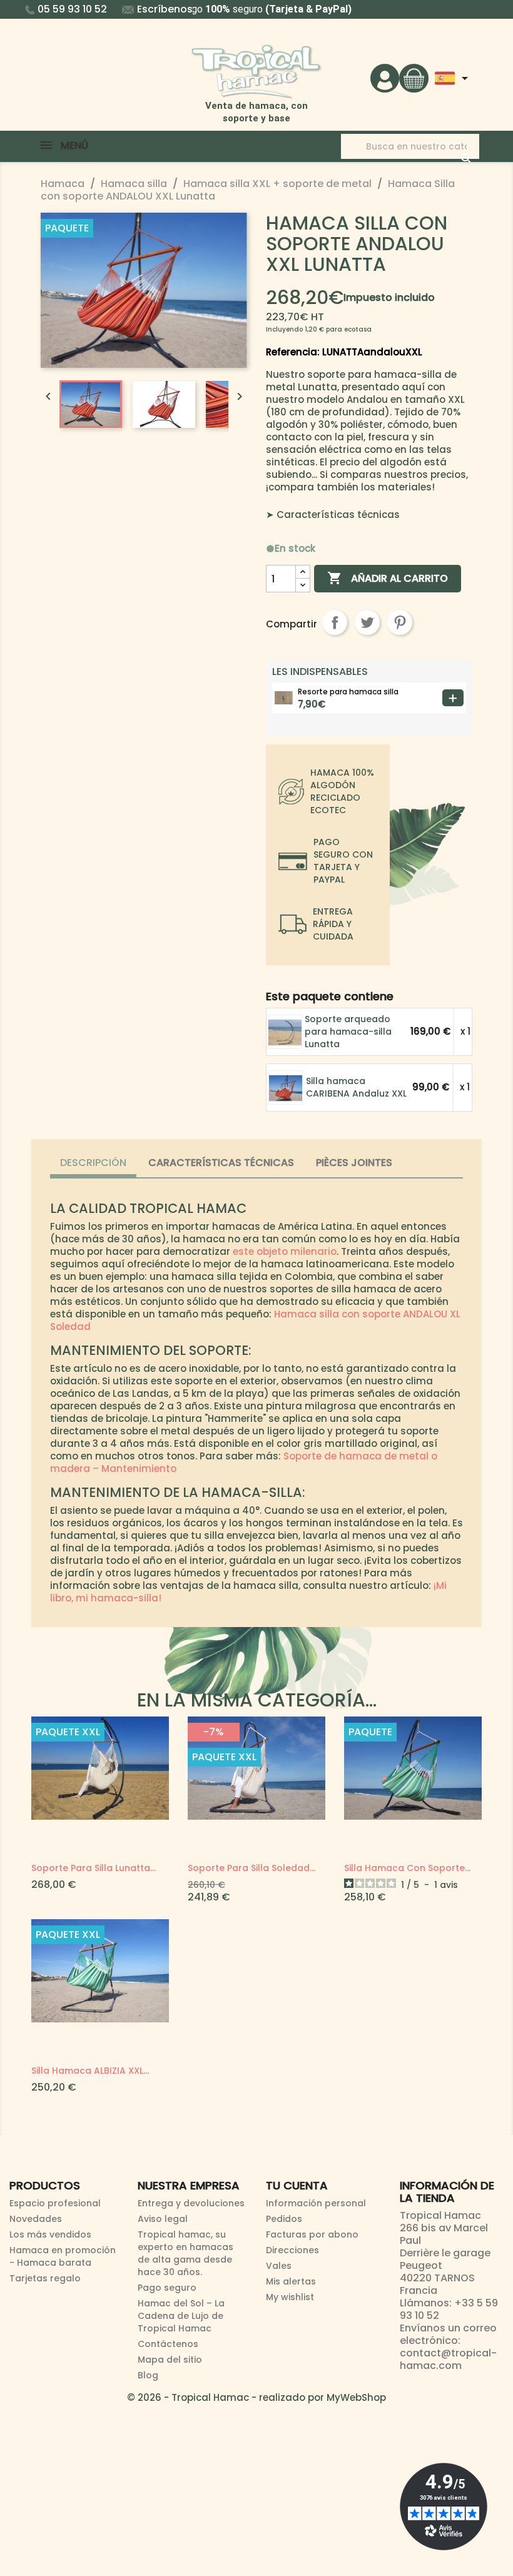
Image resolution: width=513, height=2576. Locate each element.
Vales (279, 2266)
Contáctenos (168, 2344)
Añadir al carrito (388, 578)
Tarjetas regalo (45, 2278)
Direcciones (292, 2250)
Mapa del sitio (170, 2360)
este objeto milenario (285, 1251)
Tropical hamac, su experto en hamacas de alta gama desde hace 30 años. (185, 2253)
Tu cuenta (297, 2185)
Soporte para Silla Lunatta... (94, 1868)
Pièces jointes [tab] (354, 1163)
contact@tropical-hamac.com (448, 2359)
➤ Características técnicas (333, 515)
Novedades (36, 2219)
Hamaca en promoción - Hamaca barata (63, 2256)
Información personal (316, 2203)
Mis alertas (291, 2281)
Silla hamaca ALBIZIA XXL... (90, 2071)
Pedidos (284, 2219)
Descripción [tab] (93, 1163)
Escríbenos (165, 9)
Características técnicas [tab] (221, 1163)
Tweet (367, 622)
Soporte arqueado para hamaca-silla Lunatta (348, 1032)
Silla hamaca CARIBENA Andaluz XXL (356, 1087)
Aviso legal (163, 2219)
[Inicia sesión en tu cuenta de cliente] (385, 77)
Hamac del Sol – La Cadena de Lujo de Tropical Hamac (181, 2316)
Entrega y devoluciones (191, 2203)
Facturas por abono (312, 2234)
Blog (148, 2375)
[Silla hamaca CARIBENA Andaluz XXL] (286, 1087)
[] (454, 146)
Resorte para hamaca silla (348, 692)
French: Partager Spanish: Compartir (335, 622)
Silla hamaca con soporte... (407, 1868)
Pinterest (400, 622)
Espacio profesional (55, 2203)
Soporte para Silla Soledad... (251, 1868)
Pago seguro (167, 2288)
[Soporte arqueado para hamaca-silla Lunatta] (286, 1031)
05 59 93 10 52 (72, 9)
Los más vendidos (50, 2234)
